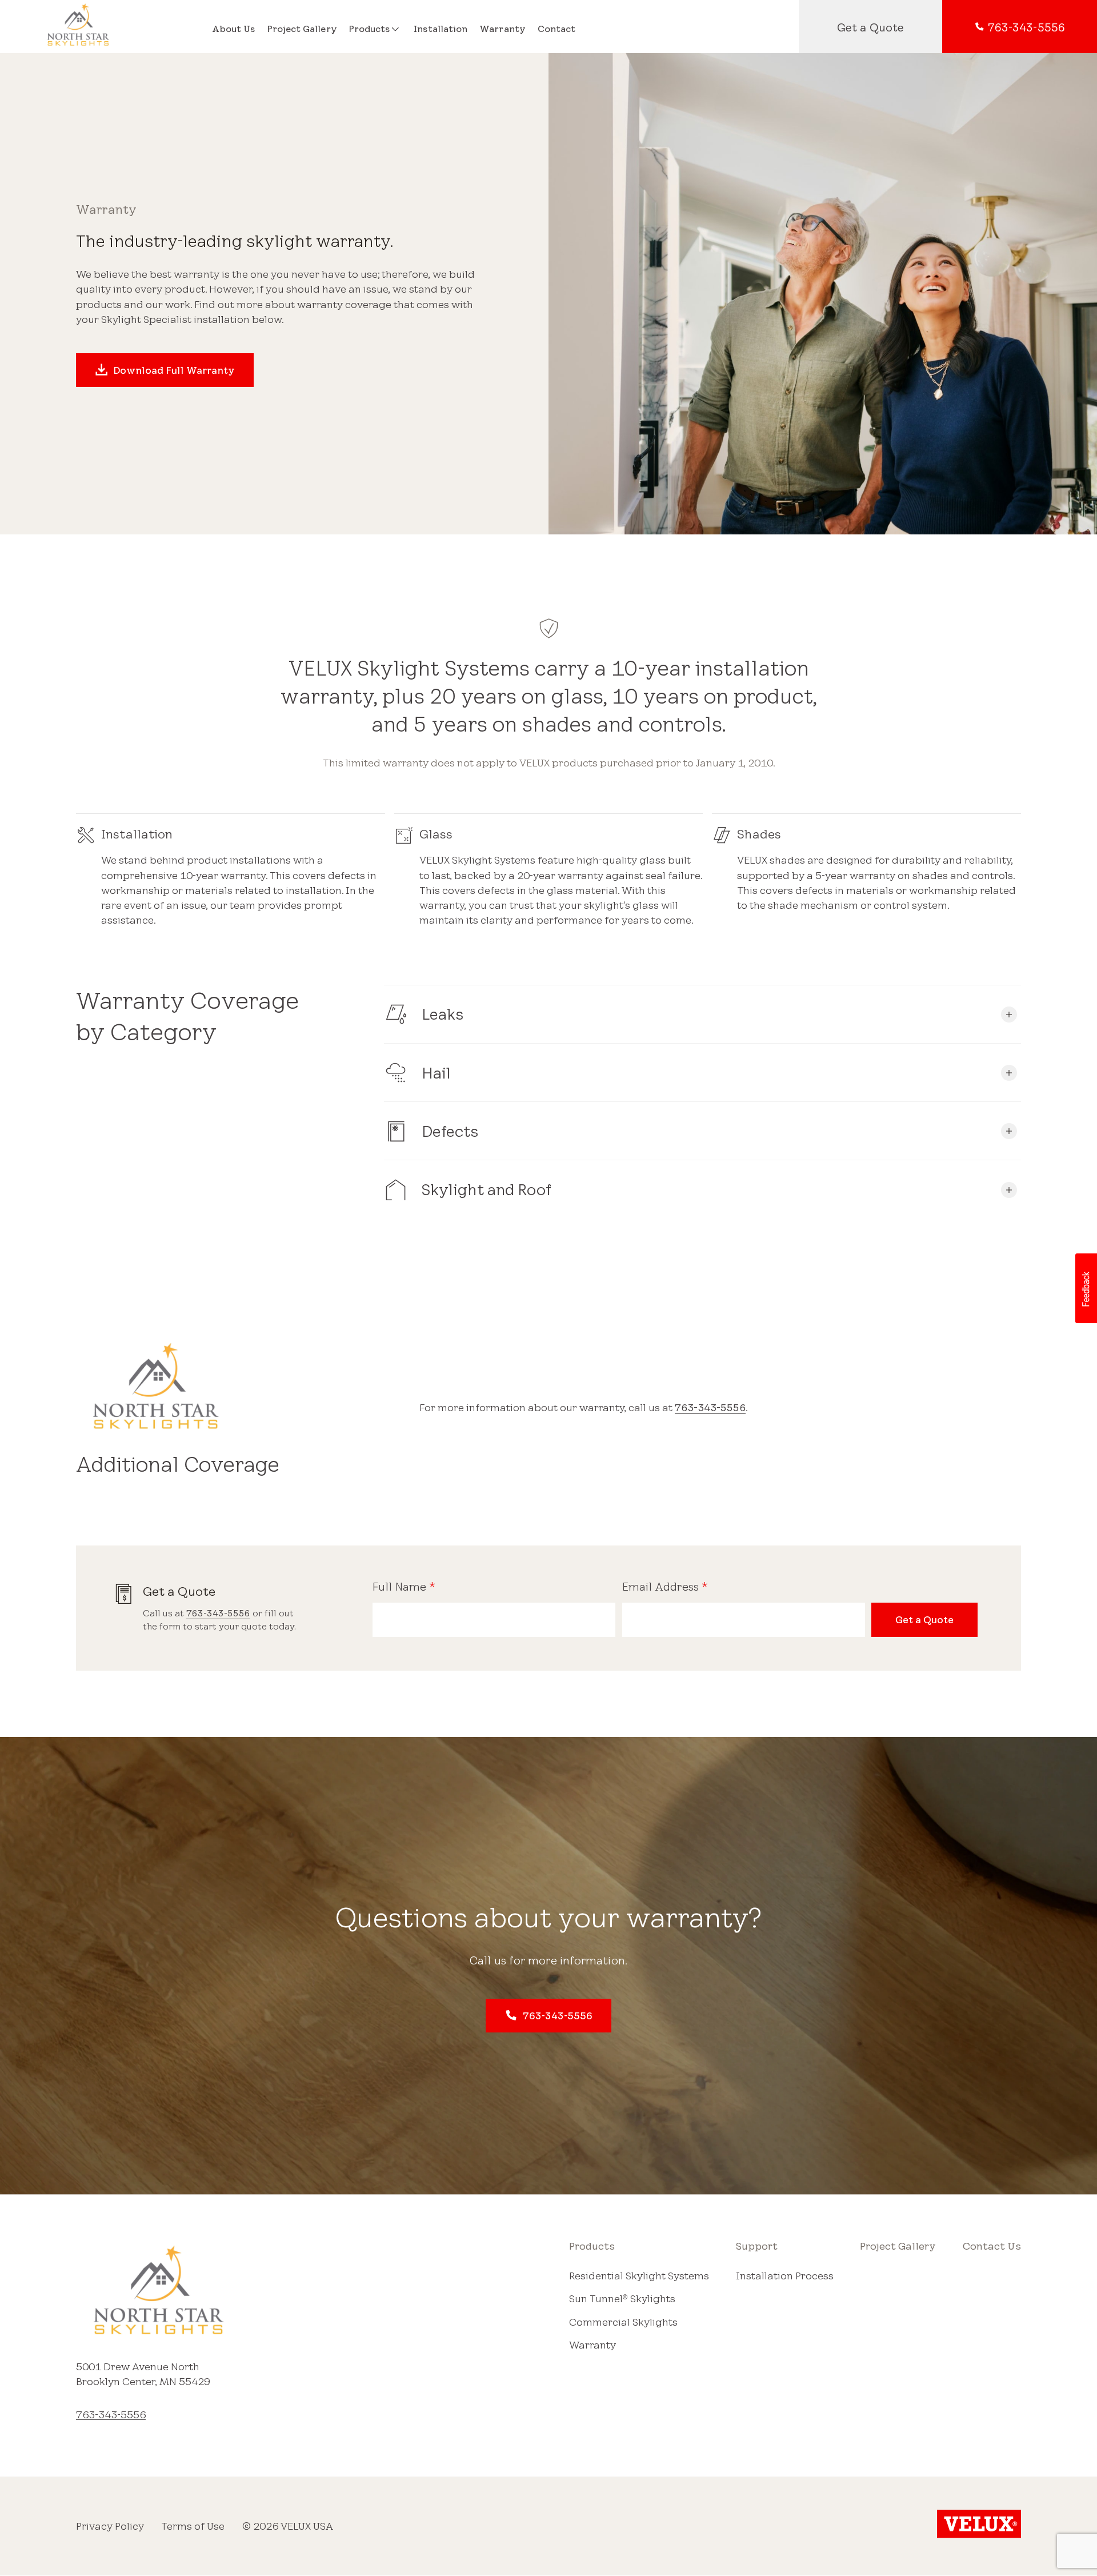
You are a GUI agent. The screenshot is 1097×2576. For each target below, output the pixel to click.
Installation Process (785, 2275)
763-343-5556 (710, 1407)
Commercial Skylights (623, 2322)
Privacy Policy (110, 2526)
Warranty (592, 2345)
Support (757, 2246)
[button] (1086, 1288)
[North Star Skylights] (109, 27)
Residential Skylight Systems (639, 2275)
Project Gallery (898, 2246)
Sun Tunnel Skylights (622, 2298)
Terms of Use (193, 2526)
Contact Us (992, 2246)
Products (592, 2246)
